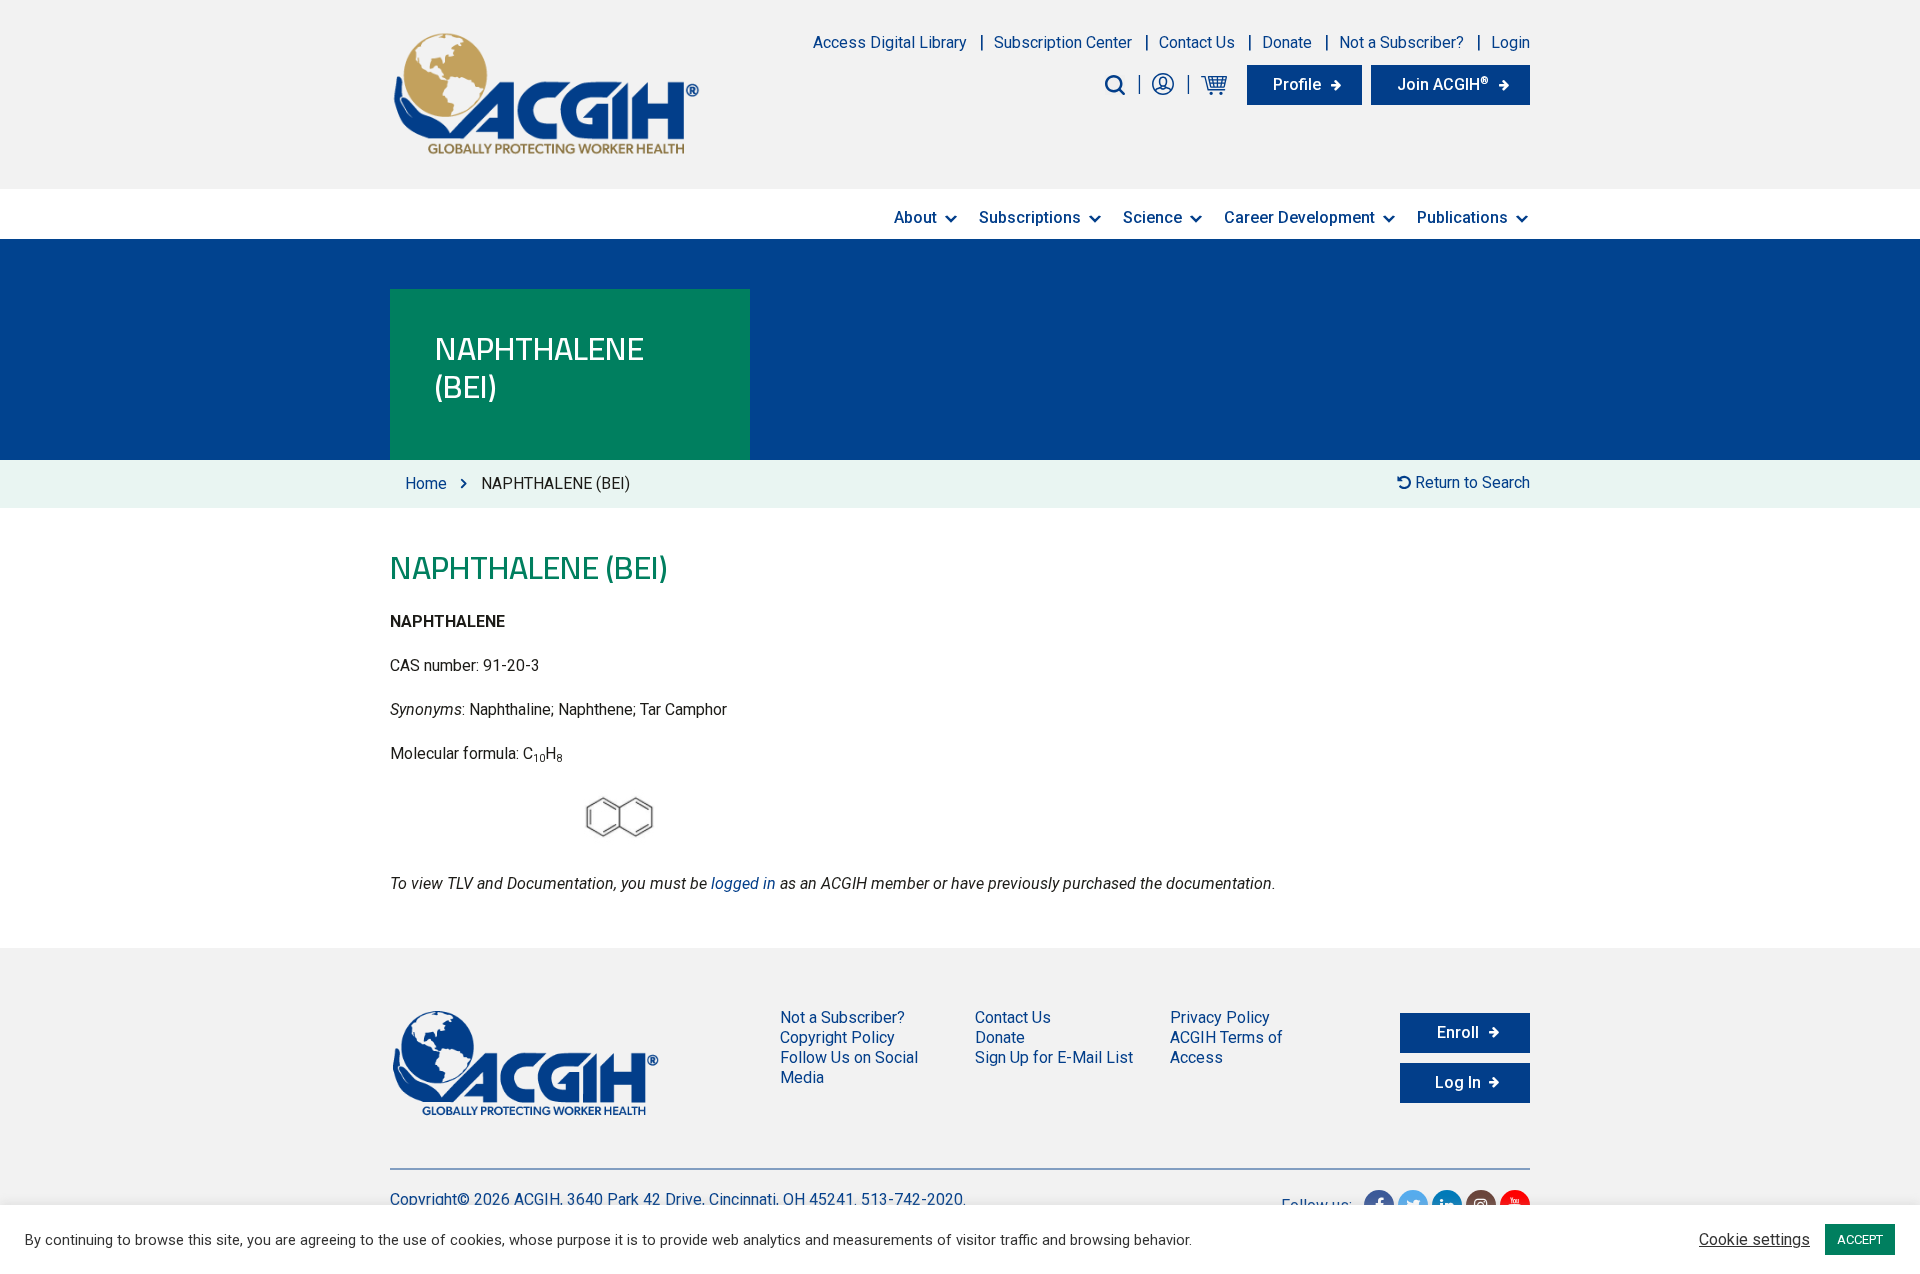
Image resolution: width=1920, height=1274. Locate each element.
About (915, 217)
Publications (1462, 217)
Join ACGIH (1443, 84)
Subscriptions (1030, 217)
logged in (743, 883)
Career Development (1299, 217)
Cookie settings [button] (1754, 1240)
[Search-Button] (1115, 85)
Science (1152, 217)
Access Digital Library (890, 42)
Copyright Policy (837, 1037)
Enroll (1458, 1032)
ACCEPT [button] (1860, 1239)
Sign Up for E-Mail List (1054, 1057)
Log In (1458, 1082)
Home (426, 483)
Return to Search (1470, 482)
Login (1510, 42)
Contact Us (1197, 42)
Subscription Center (1063, 42)
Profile (1297, 84)
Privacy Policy (1220, 1017)
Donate (1287, 42)
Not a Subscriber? (1401, 42)
